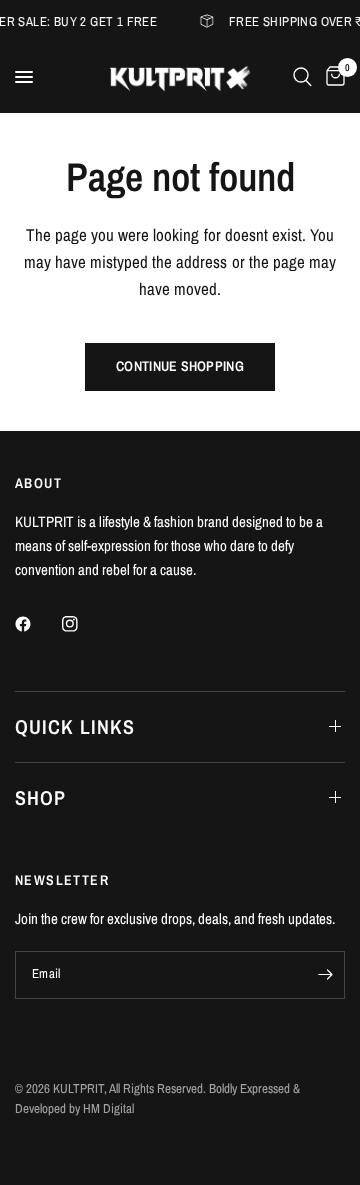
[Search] (302, 77)
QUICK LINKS (75, 726)
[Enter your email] (325, 975)
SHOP (40, 797)
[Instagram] (84, 624)
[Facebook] (37, 624)
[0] (332, 77)
